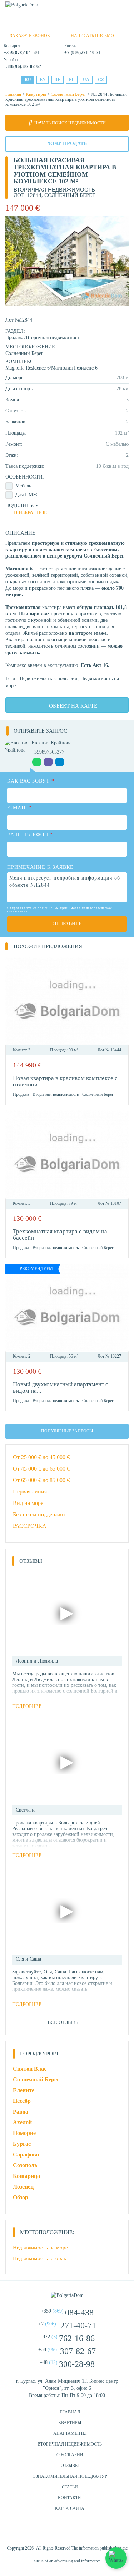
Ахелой (22, 2122)
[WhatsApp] (52, 25)
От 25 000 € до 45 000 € (41, 1457)
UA (86, 80)
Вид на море (28, 1503)
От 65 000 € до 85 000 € (41, 1480)
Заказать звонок (30, 36)
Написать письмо (92, 36)
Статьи (70, 2487)
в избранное (31, 513)
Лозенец (23, 2187)
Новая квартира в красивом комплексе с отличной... (65, 1081)
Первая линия (30, 1492)
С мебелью (117, 444)
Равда (21, 2112)
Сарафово (26, 2154)
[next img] (119, 1001)
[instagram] (67, 2532)
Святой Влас (30, 2069)
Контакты (70, 2498)
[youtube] (85, 2532)
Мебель (23, 486)
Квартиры (36, 94)
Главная (13, 94)
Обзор (21, 2197)
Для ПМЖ (26, 495)
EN (43, 80)
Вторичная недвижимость (54, 338)
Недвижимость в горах (40, 2258)
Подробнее (27, 1706)
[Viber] (64, 25)
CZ (101, 80)
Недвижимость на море (40, 2248)
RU (28, 80)
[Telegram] (76, 25)
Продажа (15, 338)
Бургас (22, 2144)
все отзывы (64, 2023)
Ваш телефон (30, 835)
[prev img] (15, 1001)
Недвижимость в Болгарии (49, 678)
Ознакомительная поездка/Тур (70, 2476)
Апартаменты (70, 2433)
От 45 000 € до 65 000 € (41, 1469)
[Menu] (124, 8)
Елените (24, 2090)
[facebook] (49, 2532)
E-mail (19, 808)
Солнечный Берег (68, 94)
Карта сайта (70, 2508)
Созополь (25, 2165)
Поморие (24, 2133)
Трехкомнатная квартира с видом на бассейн (60, 1235)
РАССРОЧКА (30, 1526)
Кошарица (26, 2176)
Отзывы (70, 2466)
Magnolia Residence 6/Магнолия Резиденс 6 (51, 368)
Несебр (22, 2101)
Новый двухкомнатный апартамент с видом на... (61, 1388)
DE (57, 80)
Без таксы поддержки (39, 1514)
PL (72, 80)
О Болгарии (70, 2455)
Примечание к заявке (40, 867)
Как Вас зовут (31, 781)
